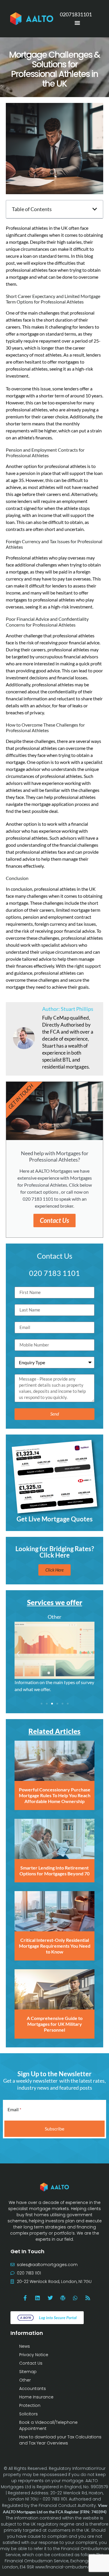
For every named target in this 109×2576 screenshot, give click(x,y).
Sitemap (28, 2372)
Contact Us (54, 1220)
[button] (95, 209)
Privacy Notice (34, 2355)
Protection (30, 2405)
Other (25, 2380)
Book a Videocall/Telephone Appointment (48, 2425)
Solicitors (28, 2414)
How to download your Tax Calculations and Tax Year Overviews (60, 2440)
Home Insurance (36, 2397)
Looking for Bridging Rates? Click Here (55, 1552)
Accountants (33, 2389)
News (25, 2346)
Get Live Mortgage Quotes (55, 1519)
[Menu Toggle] (77, 23)
